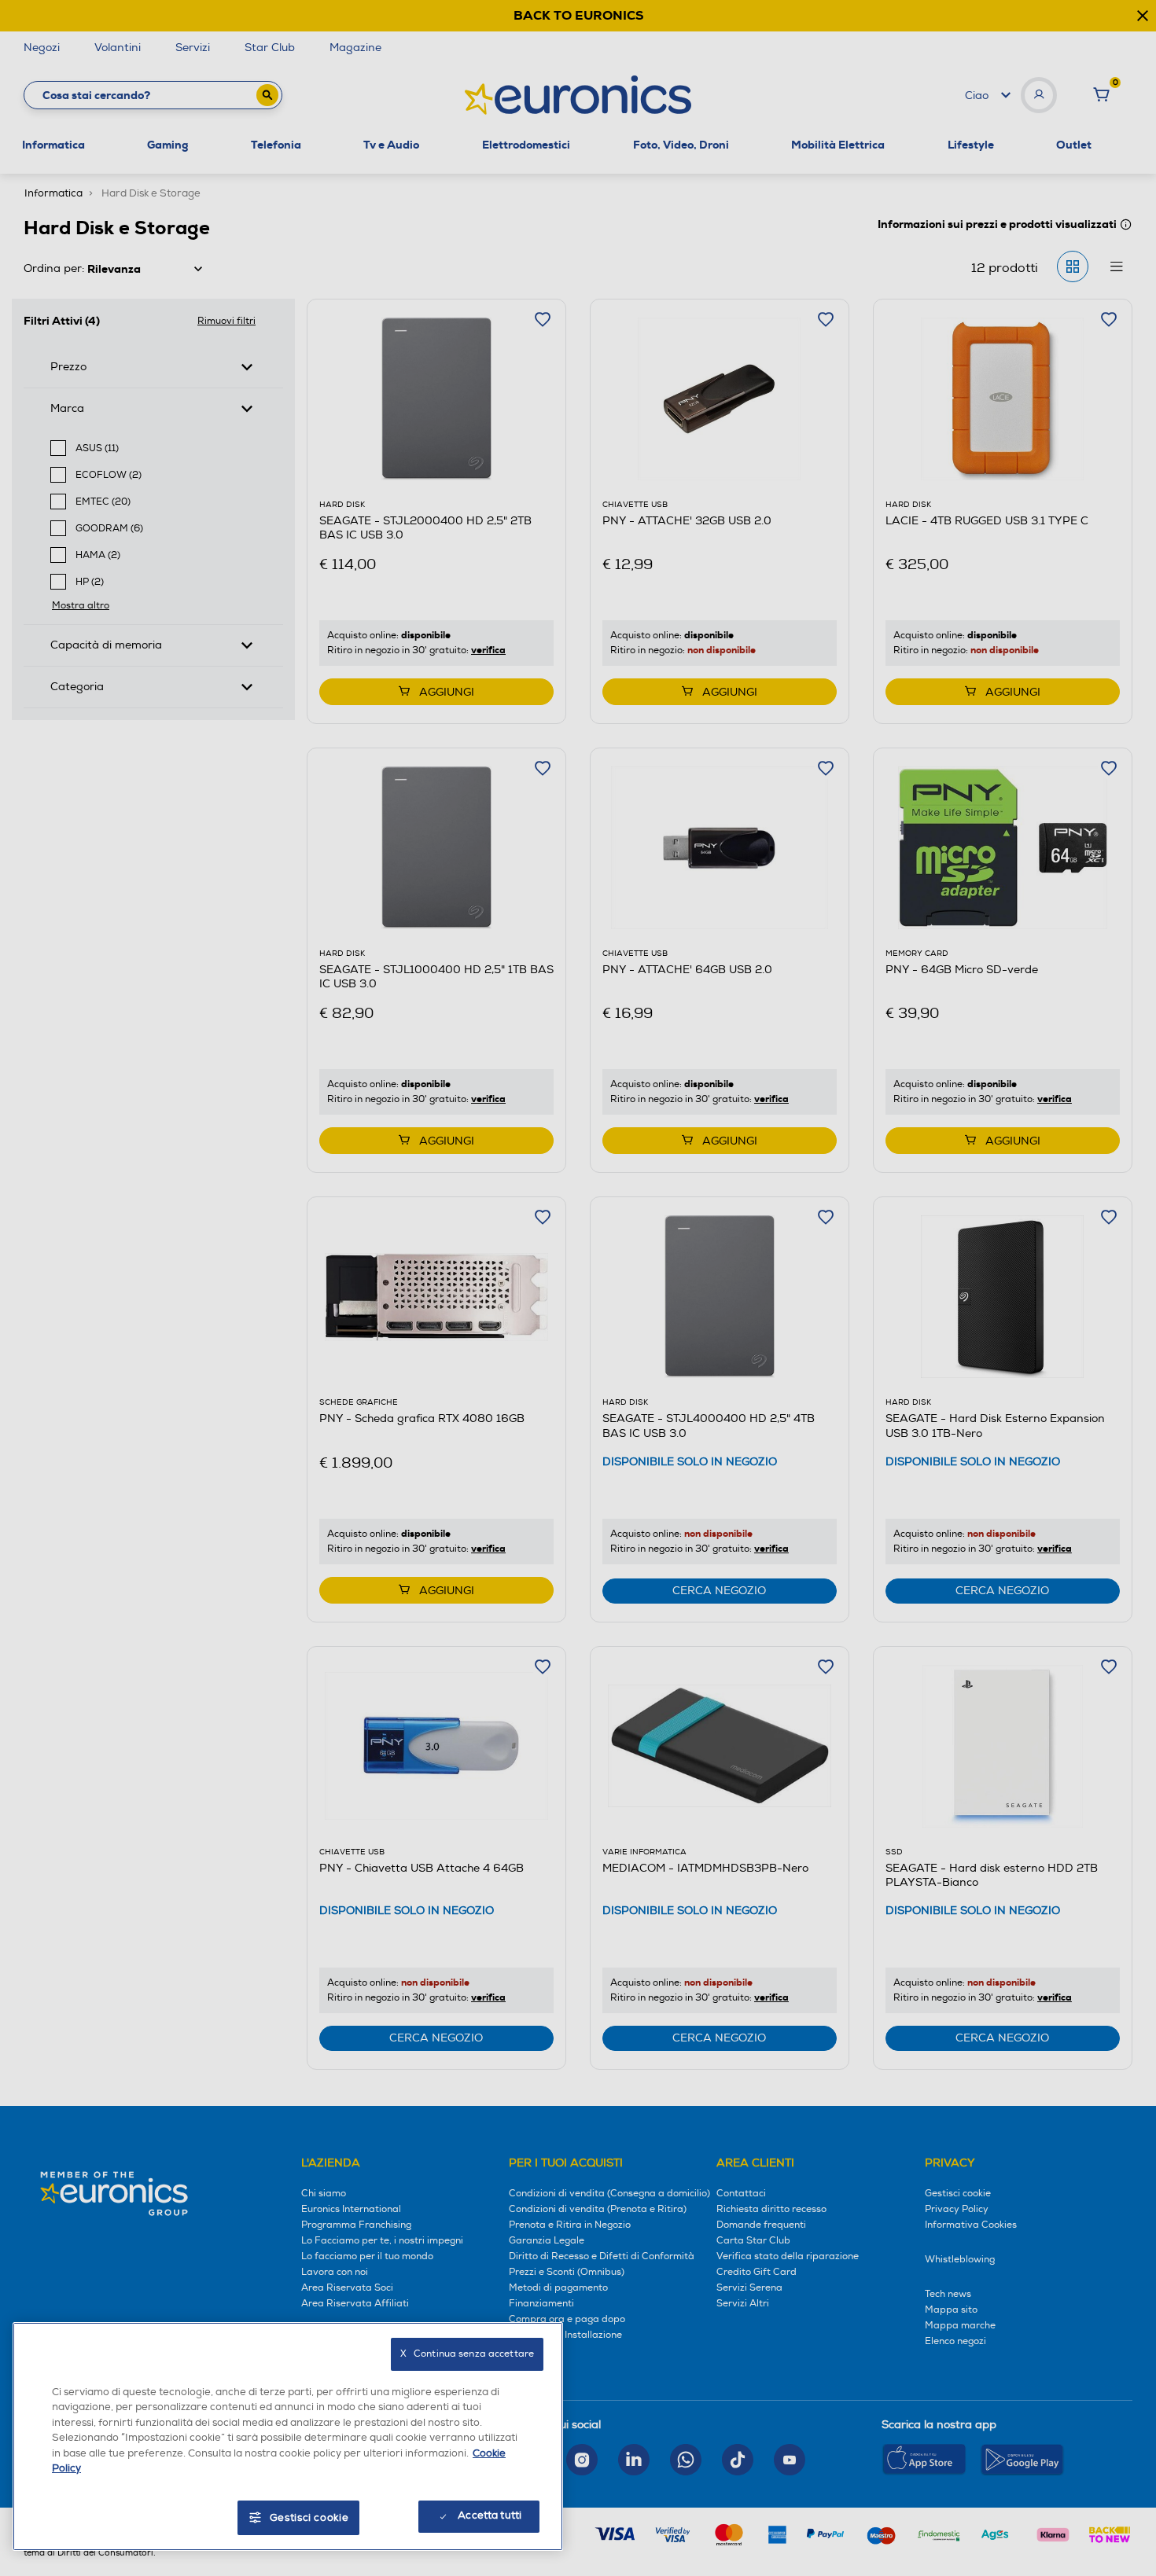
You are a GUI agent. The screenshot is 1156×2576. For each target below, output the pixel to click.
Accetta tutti (490, 2515)
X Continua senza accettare (467, 2354)
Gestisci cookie (309, 2518)
